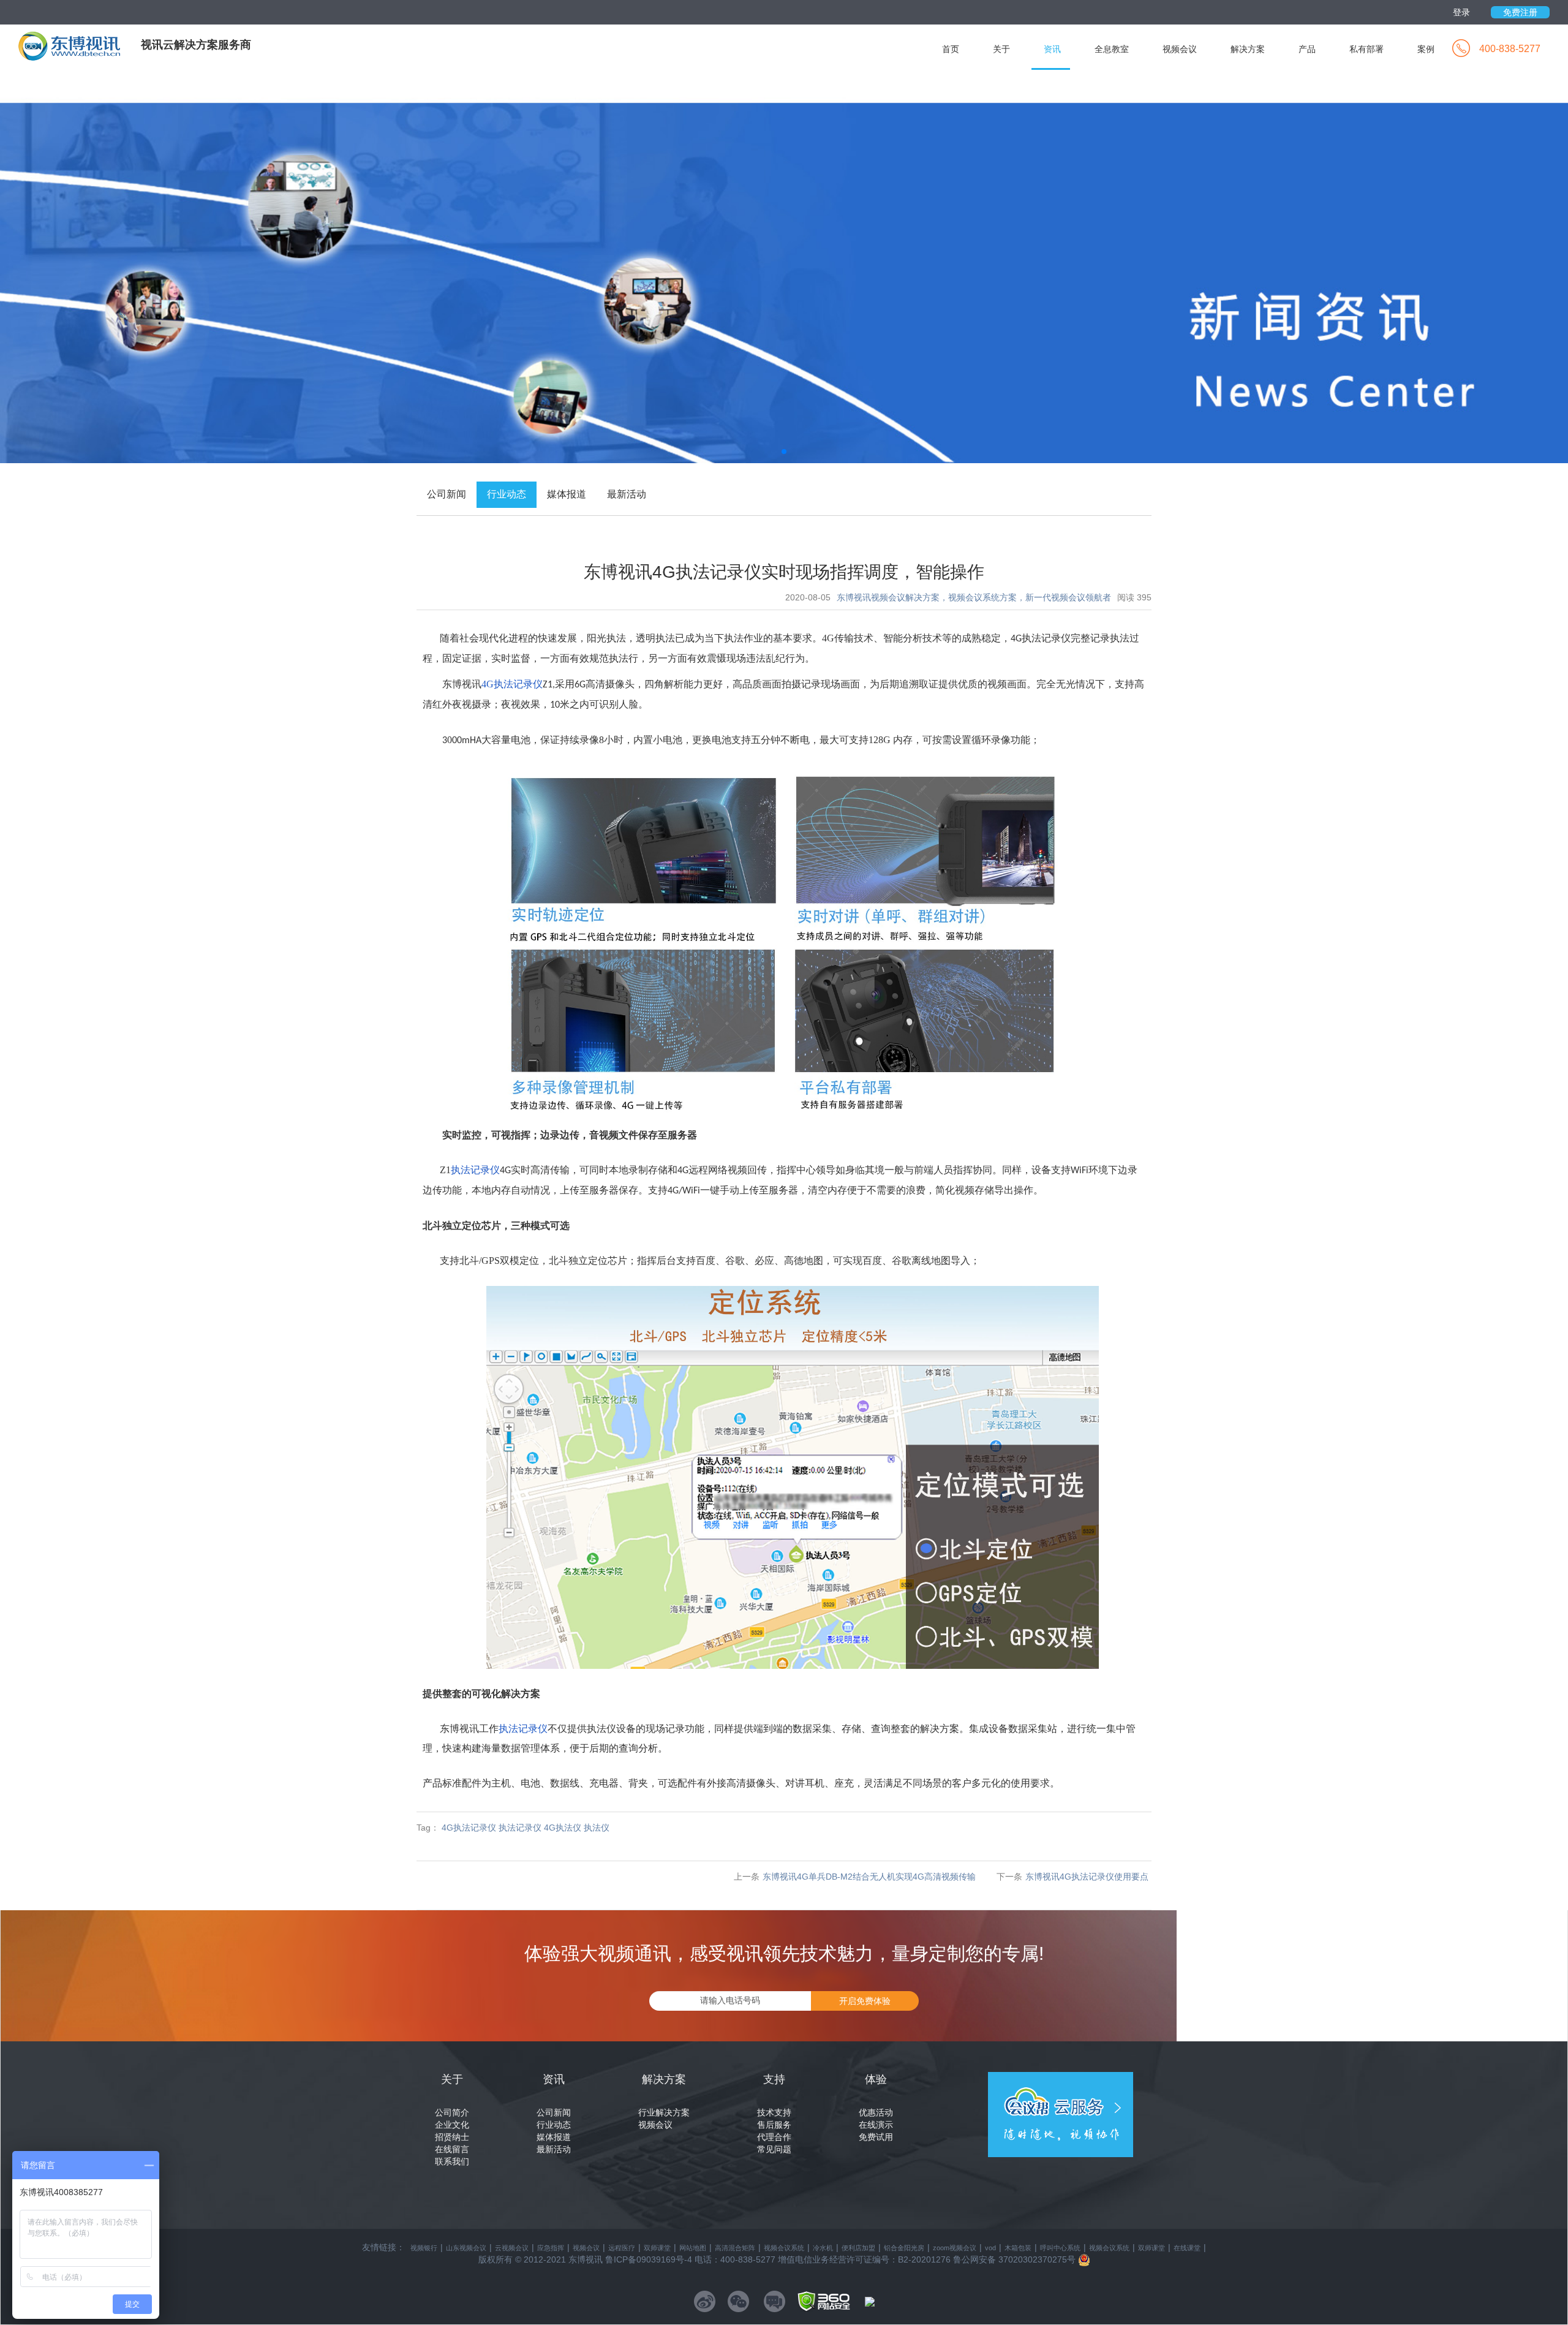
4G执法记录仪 (469, 1828)
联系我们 (452, 2161)
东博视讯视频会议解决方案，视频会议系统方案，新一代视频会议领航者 (974, 597)
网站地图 (693, 2248)
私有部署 (1366, 49)
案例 (1426, 49)
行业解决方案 (664, 2112)
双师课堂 (657, 2248)
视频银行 (424, 2248)
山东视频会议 (466, 2248)
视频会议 (1180, 49)
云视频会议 (512, 2248)
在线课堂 (1187, 2248)
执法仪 (597, 1828)
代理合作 (774, 2137)
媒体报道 (554, 2137)
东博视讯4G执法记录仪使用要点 (1087, 1877)
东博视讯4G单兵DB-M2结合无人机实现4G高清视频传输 (869, 1877)
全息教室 (1112, 49)
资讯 (1052, 49)
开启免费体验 (865, 2001)
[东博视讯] (80, 45)
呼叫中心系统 (1060, 2248)
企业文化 (452, 2125)
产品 (1307, 49)
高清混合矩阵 (735, 2248)
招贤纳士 (452, 2137)
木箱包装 (1018, 2248)
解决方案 (1248, 49)
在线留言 (452, 2149)
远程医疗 (622, 2248)
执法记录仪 (523, 1729)
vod (990, 2248)
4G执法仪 (563, 1828)
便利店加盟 (858, 2248)
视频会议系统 (784, 2248)
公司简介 (452, 2112)
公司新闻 (554, 2112)
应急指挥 (551, 2248)
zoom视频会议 (955, 2248)
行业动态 (554, 2125)
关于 (1001, 49)
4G (512, 684)
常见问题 (774, 2149)
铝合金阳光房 (904, 2248)
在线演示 (876, 2125)
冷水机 (823, 2248)
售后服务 (774, 2125)
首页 (951, 49)
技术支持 (774, 2112)
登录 (1461, 12)
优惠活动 (876, 2112)
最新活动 (554, 2149)
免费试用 (876, 2137)
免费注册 (1520, 12)
